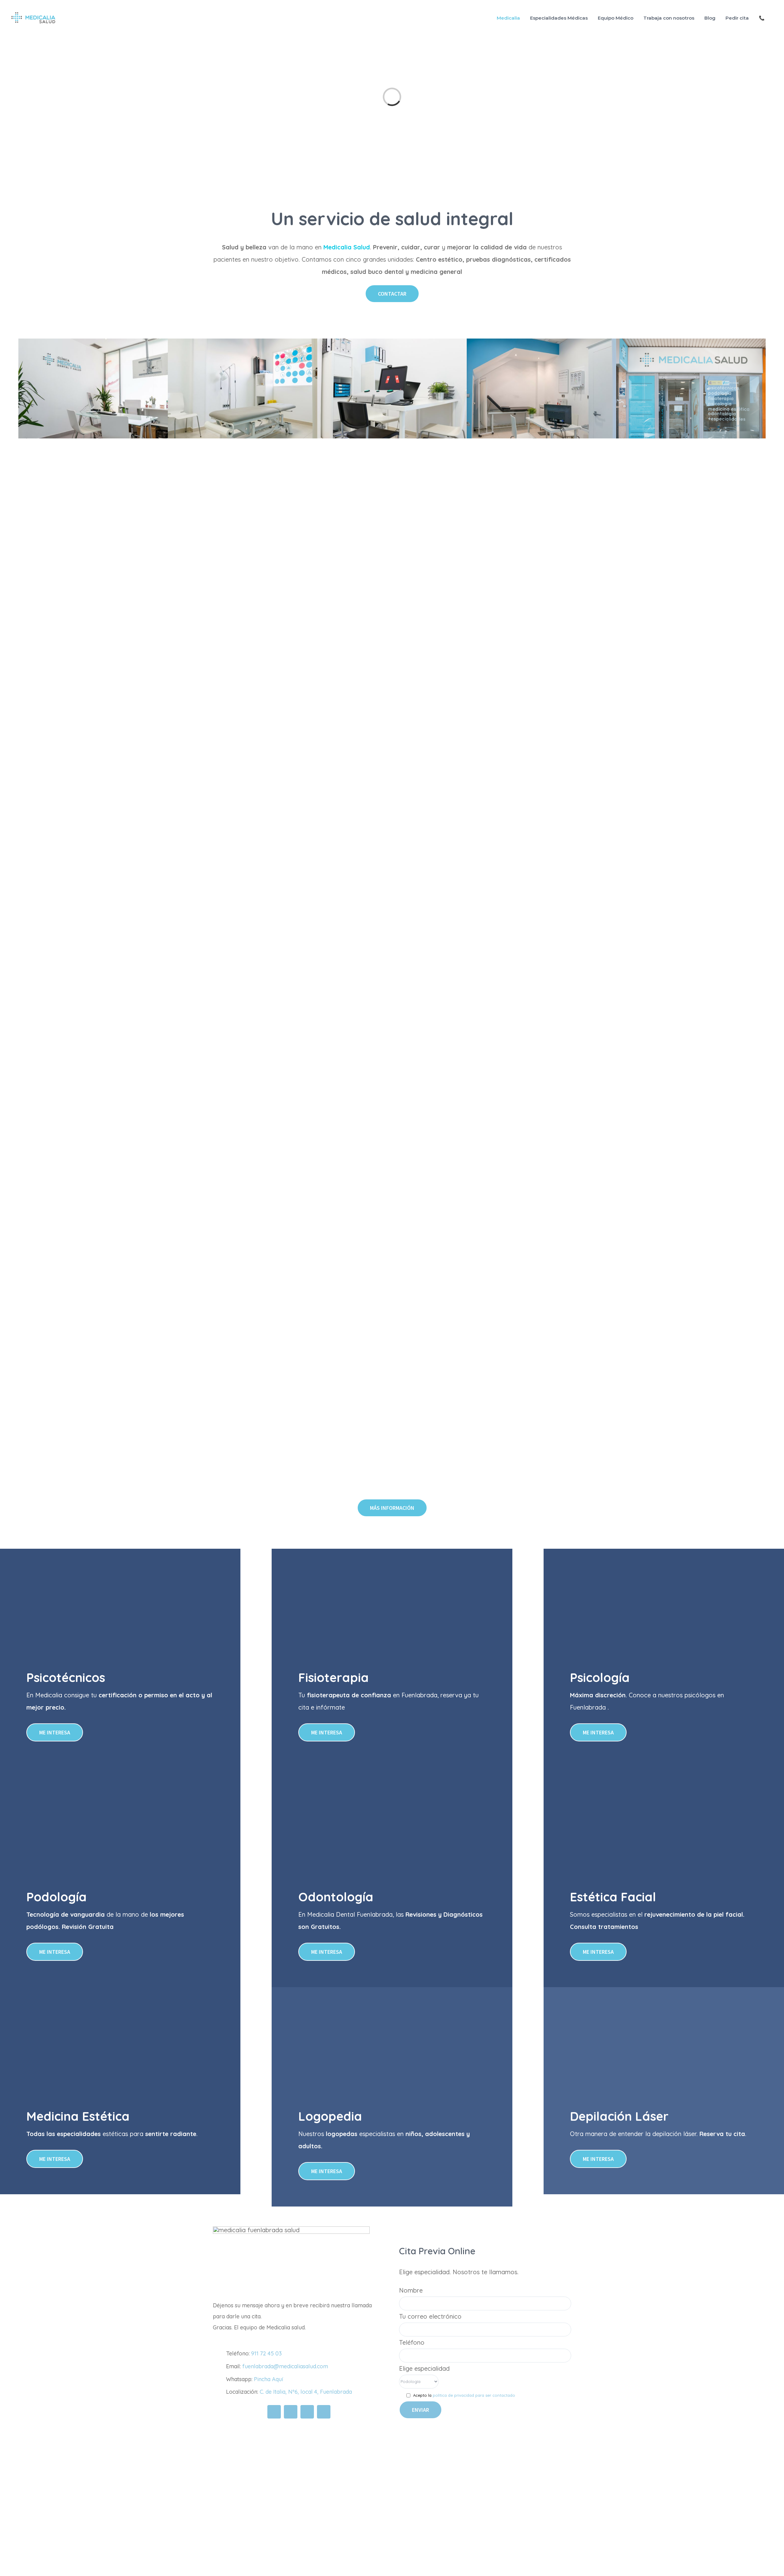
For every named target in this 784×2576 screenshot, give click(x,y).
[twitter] (291, 2412)
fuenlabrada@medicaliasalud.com (285, 2366)
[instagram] (307, 2412)
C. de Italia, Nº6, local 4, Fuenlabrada (306, 2392)
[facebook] (274, 2412)
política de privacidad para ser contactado (474, 2395)
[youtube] (324, 2412)
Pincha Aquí (268, 2379)
